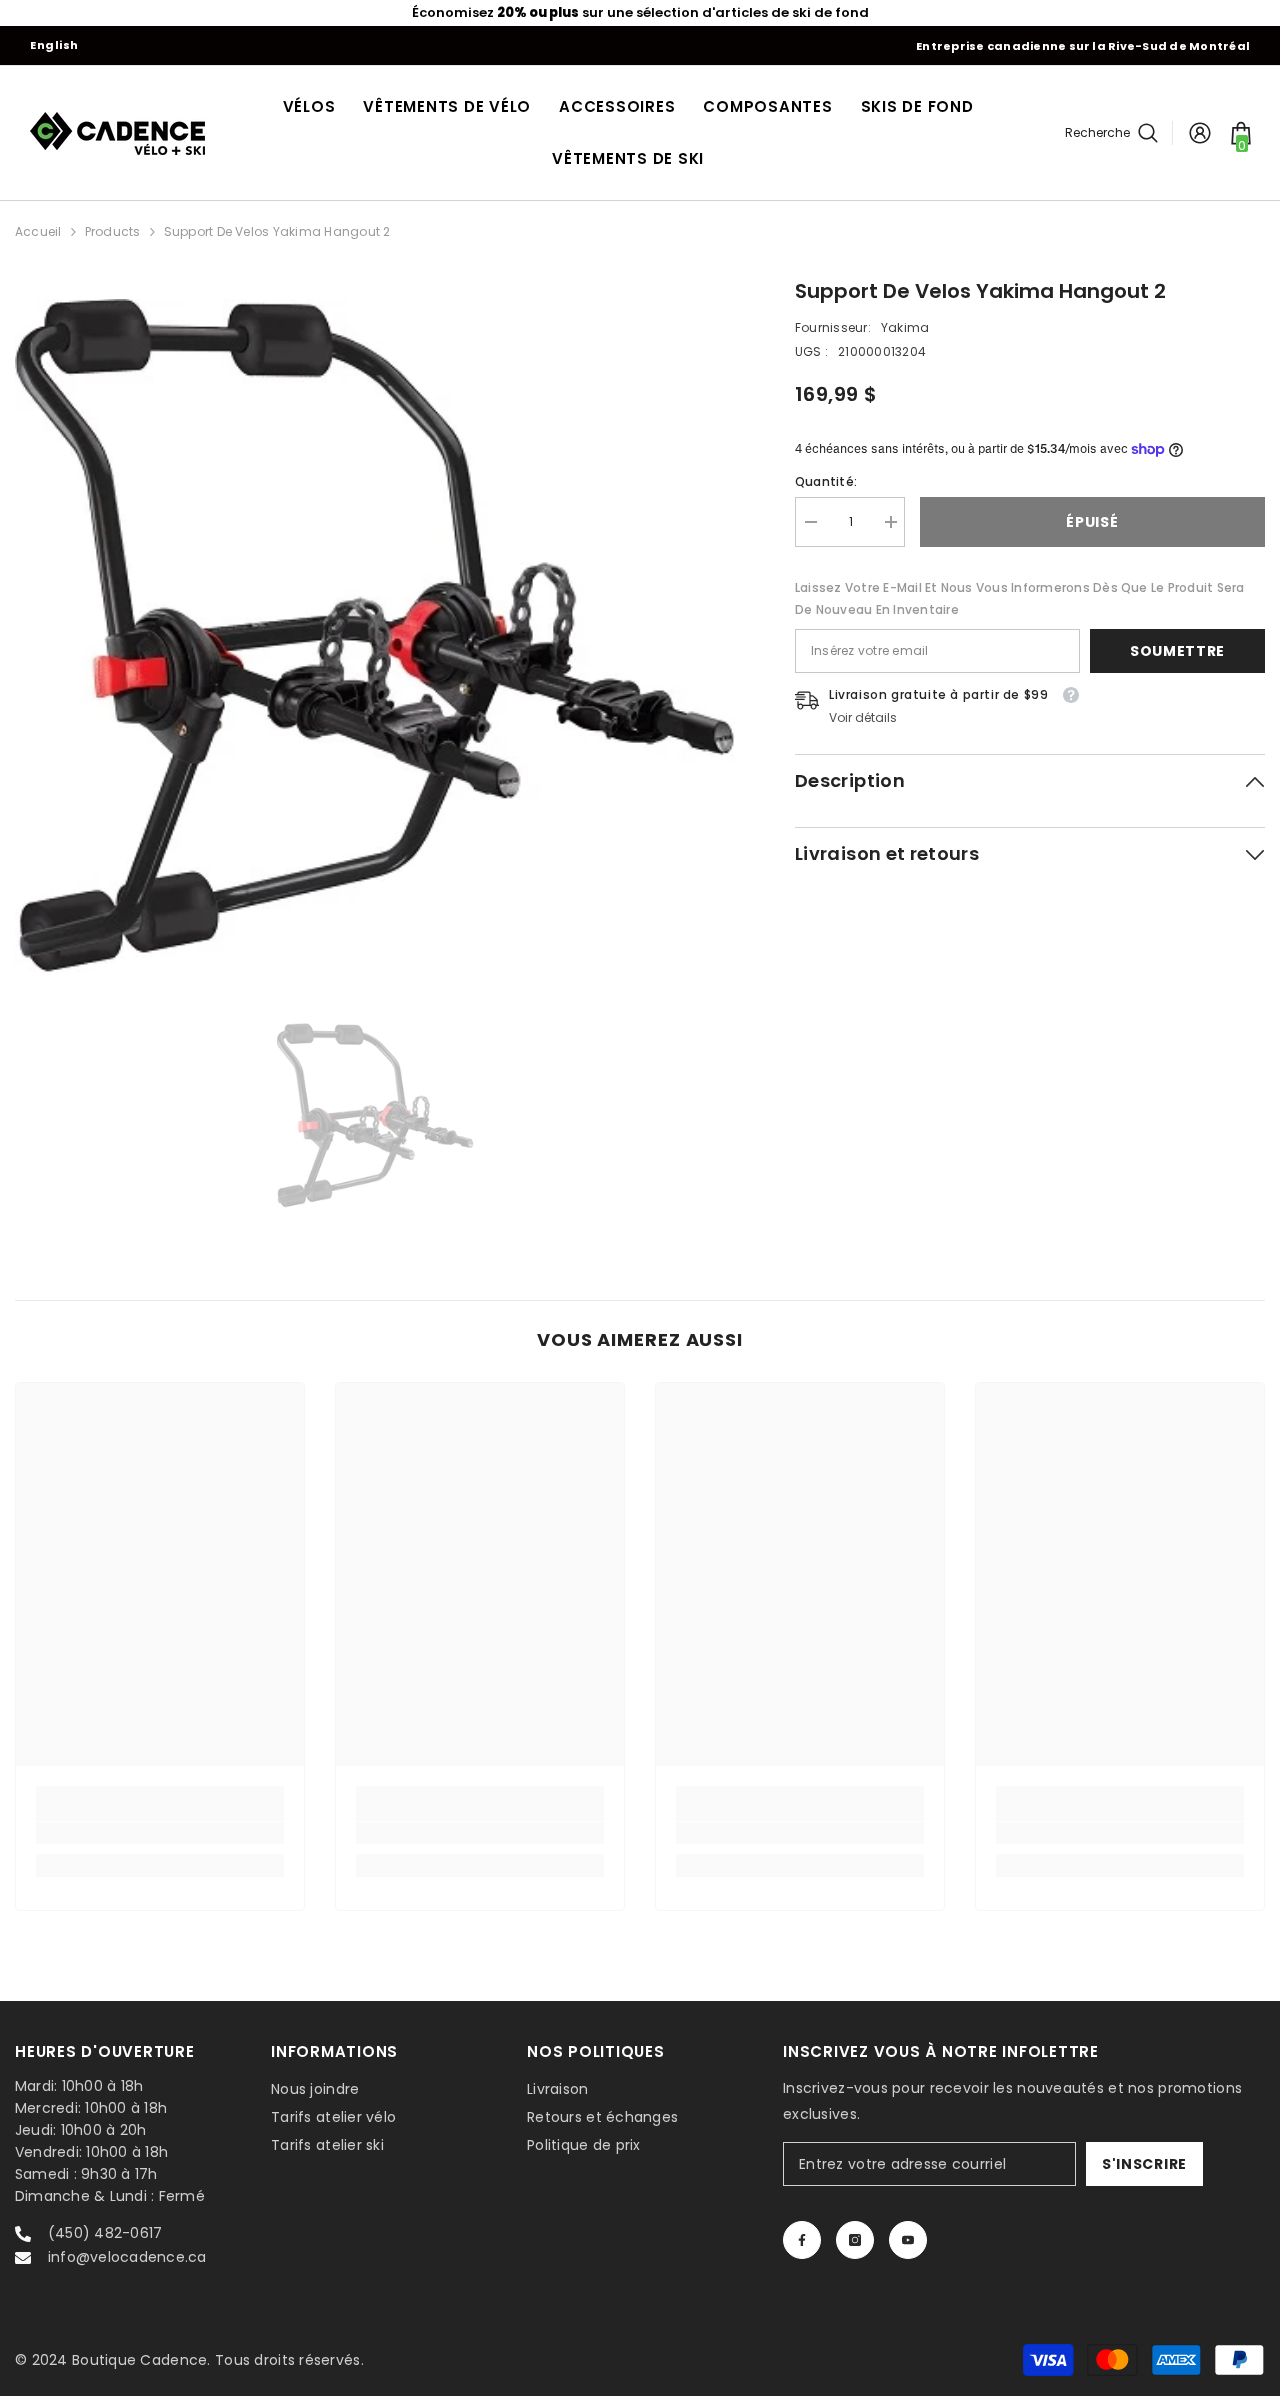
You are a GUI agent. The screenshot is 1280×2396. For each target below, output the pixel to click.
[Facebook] (802, 2240)
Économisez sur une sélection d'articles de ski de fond (640, 12)
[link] (160, 1833)
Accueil (38, 231)
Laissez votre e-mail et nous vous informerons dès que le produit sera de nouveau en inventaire (1020, 598)
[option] (640, 13)
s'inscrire (1144, 2164)
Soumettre (1177, 651)
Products (113, 231)
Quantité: (826, 481)
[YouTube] (908, 2240)
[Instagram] (855, 2240)
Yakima (905, 327)
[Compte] (1200, 133)
